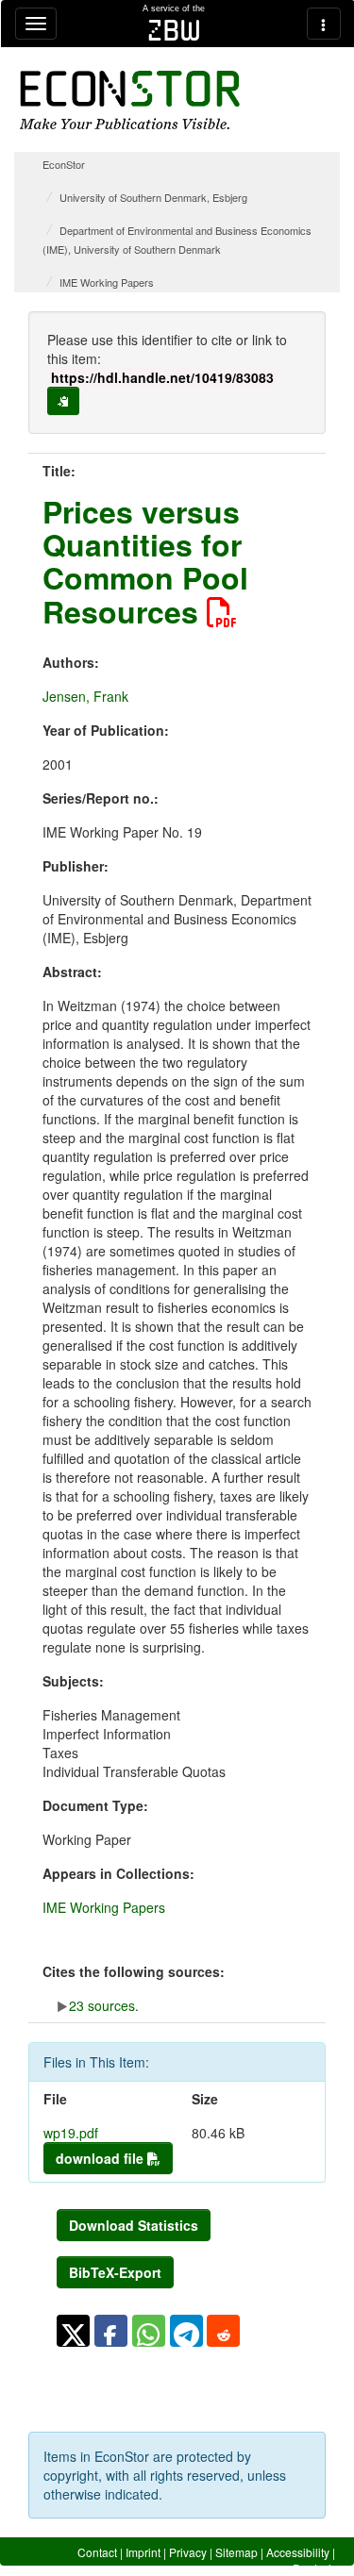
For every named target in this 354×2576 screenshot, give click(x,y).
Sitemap (236, 2552)
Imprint (143, 2552)
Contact (97, 2552)
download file (101, 2158)
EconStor (64, 164)
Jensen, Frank (85, 696)
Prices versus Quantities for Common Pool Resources (145, 561)
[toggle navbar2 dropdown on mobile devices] (324, 24)
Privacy (188, 2552)
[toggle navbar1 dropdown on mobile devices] (36, 24)
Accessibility (298, 2552)
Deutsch (314, 2568)
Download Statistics (134, 2225)
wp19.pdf (71, 2133)
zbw (174, 30)
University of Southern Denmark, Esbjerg (153, 197)
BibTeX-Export (115, 2272)
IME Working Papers (107, 282)
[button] (73, 2331)
